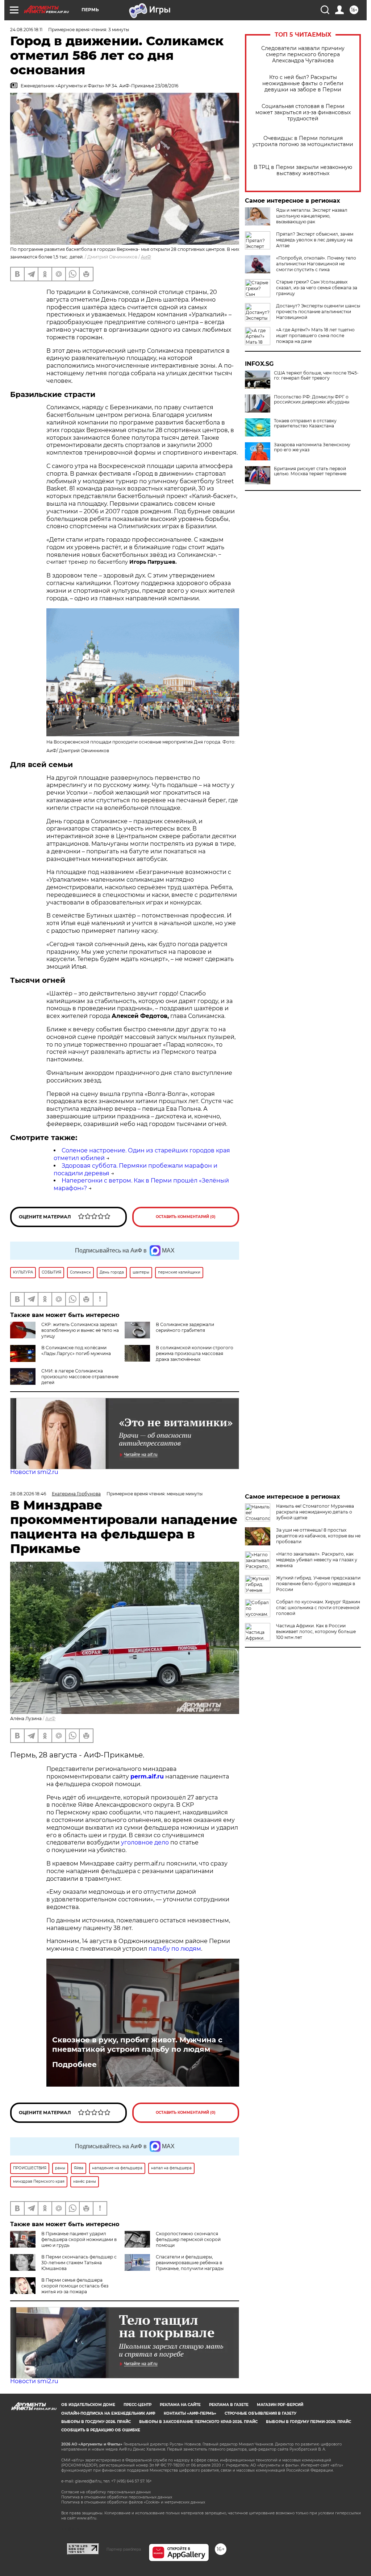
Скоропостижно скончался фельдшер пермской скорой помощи (188, 2239)
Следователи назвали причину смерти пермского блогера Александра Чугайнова (303, 55)
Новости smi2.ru (34, 1472)
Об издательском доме (88, 2405)
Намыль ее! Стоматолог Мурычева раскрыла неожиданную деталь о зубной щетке (315, 1512)
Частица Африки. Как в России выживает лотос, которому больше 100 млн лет (316, 1631)
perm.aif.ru (147, 1776)
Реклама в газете (229, 2405)
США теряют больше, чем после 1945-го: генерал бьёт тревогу (316, 376)
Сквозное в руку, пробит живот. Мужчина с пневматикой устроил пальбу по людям (137, 2045)
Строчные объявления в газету (260, 2413)
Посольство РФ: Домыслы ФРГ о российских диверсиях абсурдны (312, 399)
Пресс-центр (137, 2405)
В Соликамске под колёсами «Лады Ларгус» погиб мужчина (76, 1351)
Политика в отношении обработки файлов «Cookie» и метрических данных (133, 2502)
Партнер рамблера (124, 2549)
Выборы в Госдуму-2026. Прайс (96, 2422)
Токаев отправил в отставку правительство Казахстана (305, 423)
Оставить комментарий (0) (186, 1217)
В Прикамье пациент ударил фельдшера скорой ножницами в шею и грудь (79, 2239)
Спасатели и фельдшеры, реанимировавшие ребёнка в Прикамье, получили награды (190, 2263)
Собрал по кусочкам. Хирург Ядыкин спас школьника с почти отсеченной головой (318, 1608)
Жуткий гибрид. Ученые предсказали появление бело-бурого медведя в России (318, 1584)
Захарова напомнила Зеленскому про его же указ (312, 447)
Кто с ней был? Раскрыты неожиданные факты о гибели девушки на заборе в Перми (303, 84)
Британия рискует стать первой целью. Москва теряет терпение (310, 471)
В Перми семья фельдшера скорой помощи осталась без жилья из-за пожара (75, 2286)
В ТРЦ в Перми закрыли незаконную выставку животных (303, 170)
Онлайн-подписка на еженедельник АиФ (108, 2413)
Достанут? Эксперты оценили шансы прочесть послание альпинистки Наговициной (318, 312)
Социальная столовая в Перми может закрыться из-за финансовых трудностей (303, 113)
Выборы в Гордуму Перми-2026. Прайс (309, 2422)
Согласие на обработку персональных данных (106, 2492)
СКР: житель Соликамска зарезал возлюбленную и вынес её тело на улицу (80, 1330)
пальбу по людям (175, 1949)
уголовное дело (145, 1842)
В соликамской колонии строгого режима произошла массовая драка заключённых (195, 1353)
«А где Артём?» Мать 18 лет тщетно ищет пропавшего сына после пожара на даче (315, 336)
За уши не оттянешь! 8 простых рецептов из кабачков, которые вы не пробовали (318, 1536)
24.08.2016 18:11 (26, 30)
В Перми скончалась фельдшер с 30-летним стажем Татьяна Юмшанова (79, 2263)
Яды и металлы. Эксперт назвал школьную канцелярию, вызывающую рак (312, 216)
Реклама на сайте (180, 2405)
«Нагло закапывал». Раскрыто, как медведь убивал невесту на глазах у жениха (317, 1560)
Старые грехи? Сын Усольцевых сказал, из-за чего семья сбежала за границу (317, 288)
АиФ (146, 257)
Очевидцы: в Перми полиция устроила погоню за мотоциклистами (303, 141)
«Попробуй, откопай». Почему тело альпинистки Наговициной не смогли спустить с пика (316, 264)
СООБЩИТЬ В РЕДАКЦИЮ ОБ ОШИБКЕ (101, 2430)
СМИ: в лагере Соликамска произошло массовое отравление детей (80, 1377)
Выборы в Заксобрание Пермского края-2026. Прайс (198, 2422)
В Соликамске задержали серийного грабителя (185, 1327)
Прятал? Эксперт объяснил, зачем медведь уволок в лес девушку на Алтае (315, 240)
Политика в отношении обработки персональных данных (117, 2497)
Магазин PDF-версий (280, 2405)
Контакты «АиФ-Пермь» (190, 2413)
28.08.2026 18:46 (28, 1494)
